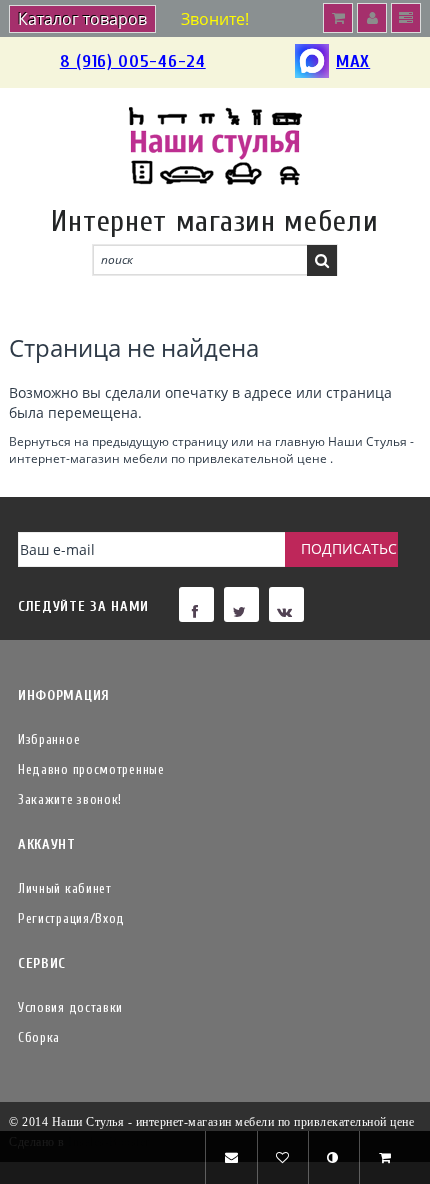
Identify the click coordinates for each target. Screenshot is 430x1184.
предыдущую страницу (160, 441)
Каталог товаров (82, 19)
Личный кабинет (65, 888)
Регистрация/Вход (71, 918)
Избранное (49, 739)
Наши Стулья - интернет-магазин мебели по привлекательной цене (211, 449)
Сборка (39, 1037)
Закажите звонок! (70, 799)
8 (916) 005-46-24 (133, 61)
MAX (353, 61)
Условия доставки (70, 1007)
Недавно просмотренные (91, 769)
